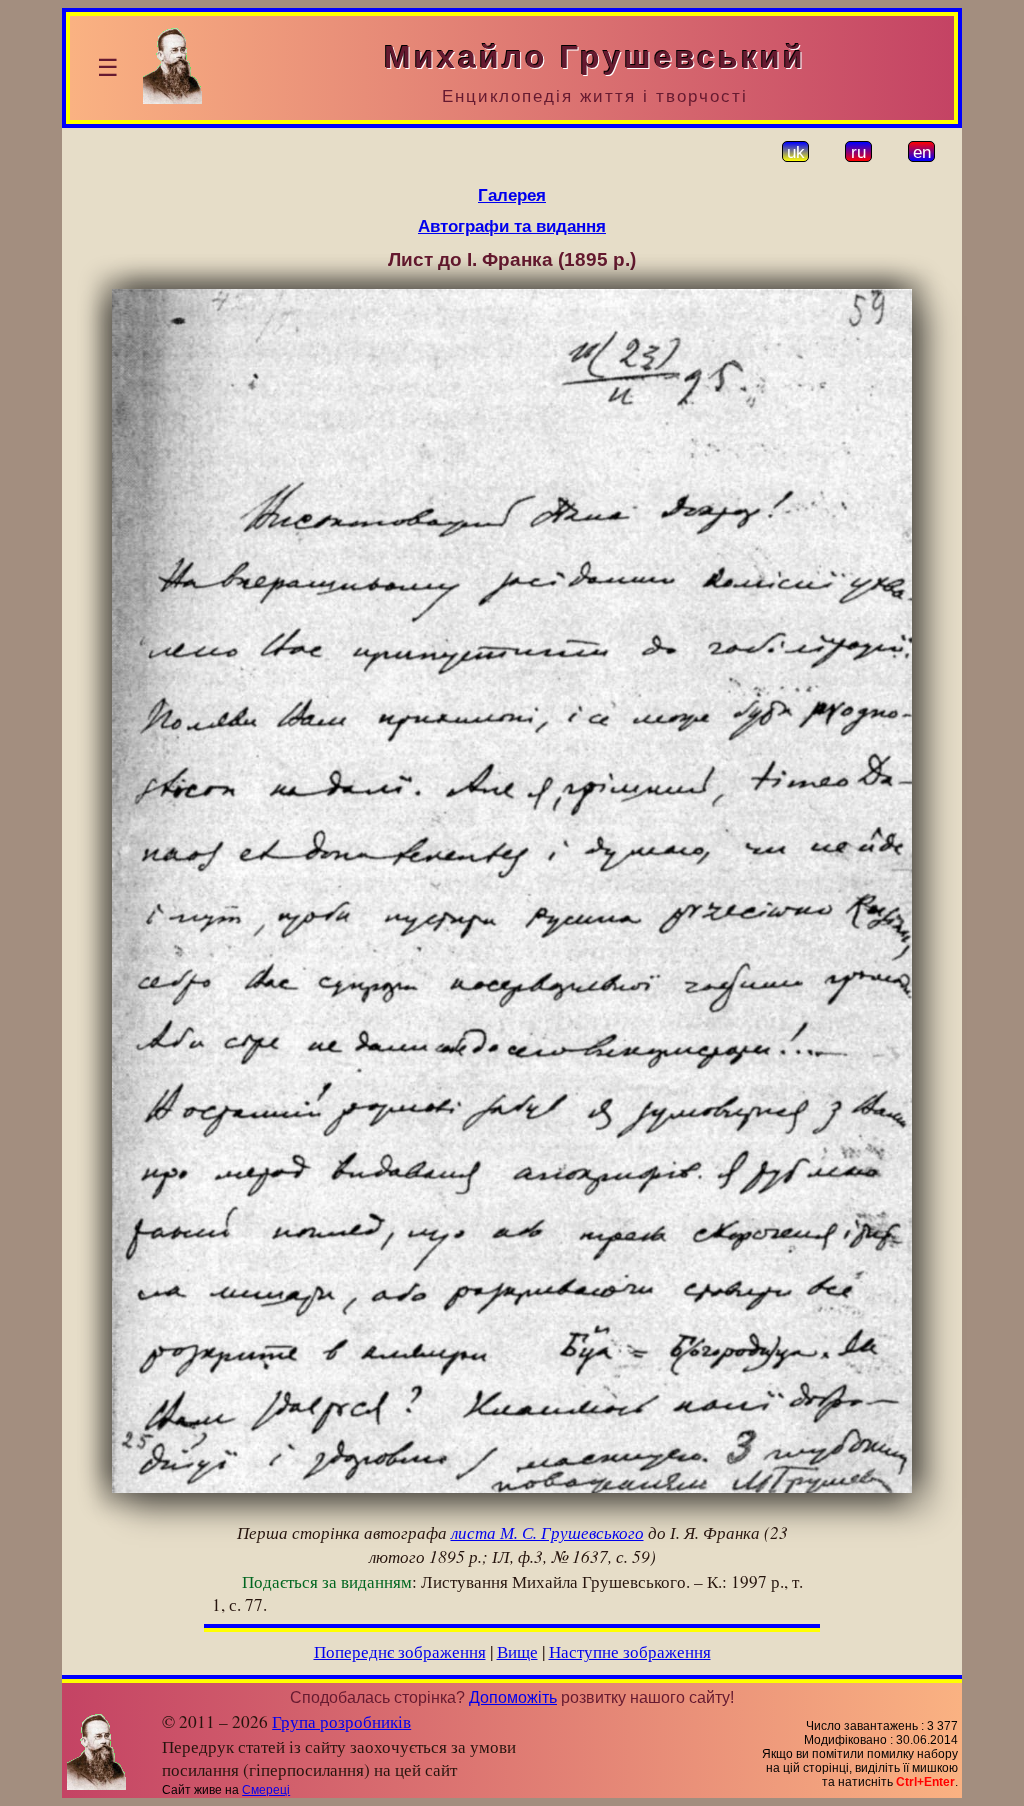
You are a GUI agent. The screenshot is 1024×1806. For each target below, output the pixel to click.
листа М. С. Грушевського (547, 1532)
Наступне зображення (630, 1651)
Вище (517, 1651)
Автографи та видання (512, 226)
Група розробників (341, 1721)
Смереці (266, 1790)
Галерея (512, 195)
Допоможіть (513, 1697)
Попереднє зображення (400, 1651)
